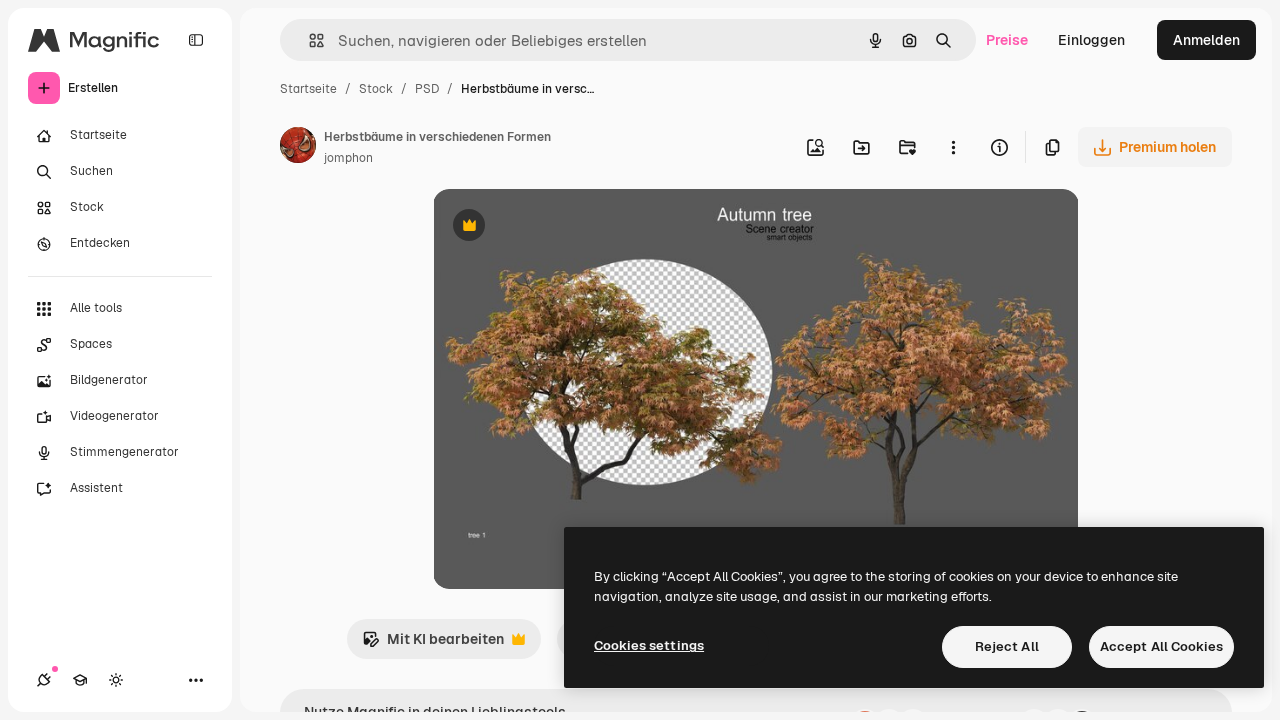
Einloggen (1091, 40)
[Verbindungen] (44, 680)
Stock (376, 89)
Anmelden (1206, 40)
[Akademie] (80, 680)
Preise (1007, 40)
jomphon (348, 158)
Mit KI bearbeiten (433, 644)
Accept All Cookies (1161, 646)
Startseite (308, 89)
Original (561, 227)
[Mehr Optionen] (953, 147)
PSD (427, 89)
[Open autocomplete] (308, 40)
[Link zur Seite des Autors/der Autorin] (298, 148)
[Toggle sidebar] (196, 40)
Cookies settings (649, 645)
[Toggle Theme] (116, 680)
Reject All (1007, 646)
